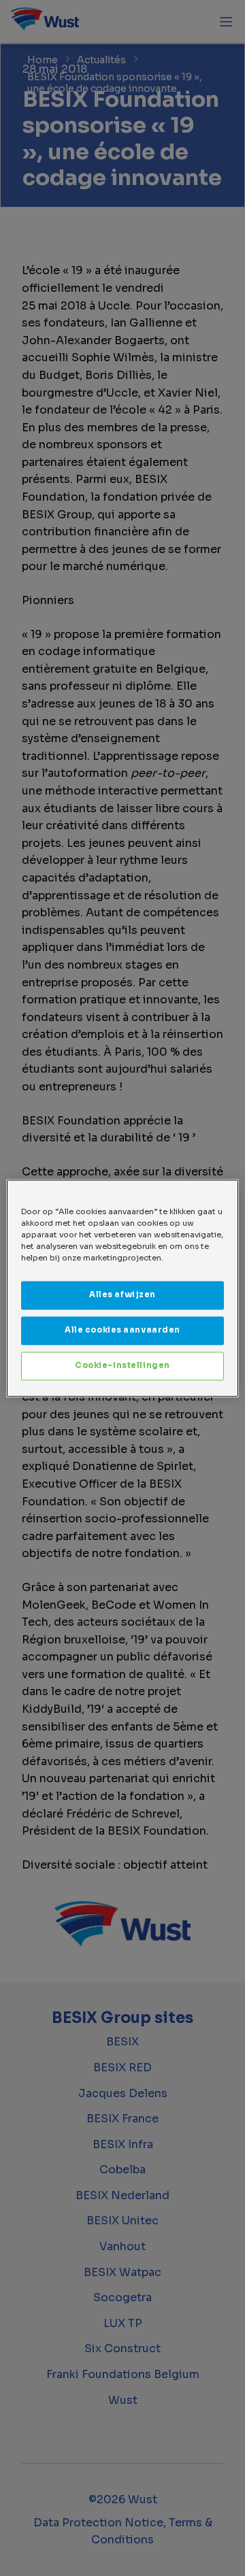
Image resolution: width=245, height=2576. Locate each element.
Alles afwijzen (122, 1294)
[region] (122, 1288)
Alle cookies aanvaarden (122, 1330)
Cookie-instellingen (122, 1365)
